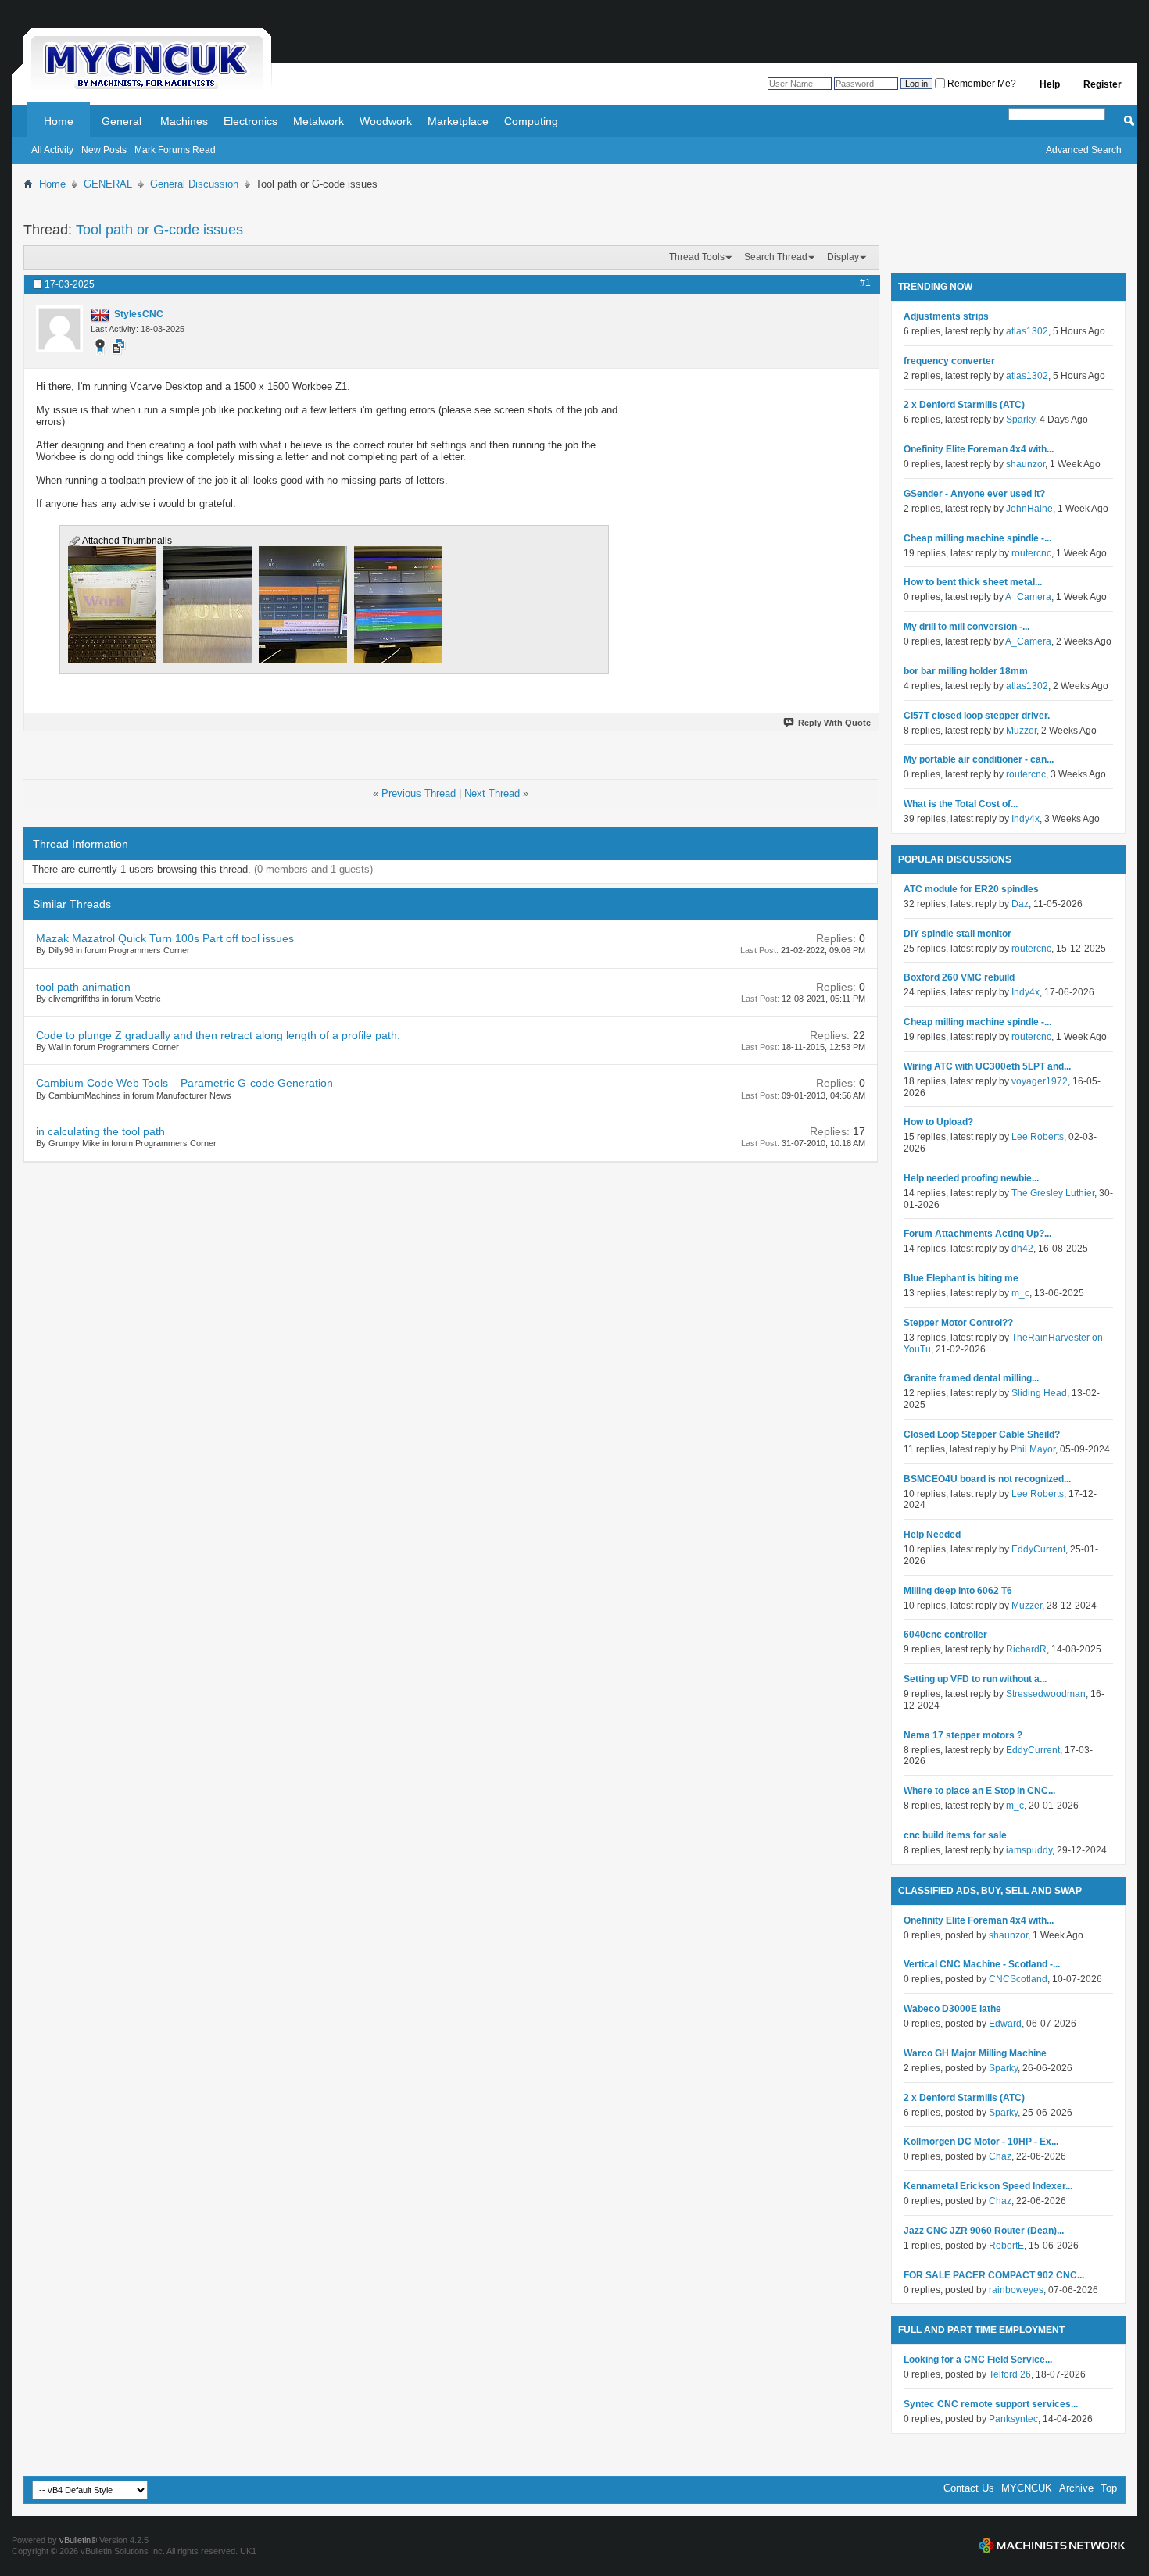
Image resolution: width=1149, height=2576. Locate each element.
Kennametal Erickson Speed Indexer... (988, 2186)
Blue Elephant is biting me (961, 1278)
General (122, 121)
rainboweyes (1016, 2290)
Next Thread (492, 793)
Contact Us (969, 2488)
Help (1050, 84)
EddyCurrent (1038, 1549)
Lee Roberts (1038, 1137)
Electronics (251, 121)
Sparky (1020, 420)
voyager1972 (1040, 1081)
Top (1109, 2488)
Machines (184, 121)
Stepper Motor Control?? (958, 1323)
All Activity (52, 150)
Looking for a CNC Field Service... (978, 2360)
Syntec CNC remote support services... (991, 2404)
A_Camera (1028, 597)
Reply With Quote (834, 723)
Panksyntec (1013, 2419)
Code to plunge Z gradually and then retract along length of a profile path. (218, 1035)
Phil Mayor (1033, 1449)
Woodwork (386, 121)
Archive (1076, 2488)
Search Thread (776, 257)
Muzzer (1021, 731)
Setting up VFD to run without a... (975, 1679)
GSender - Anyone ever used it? (974, 494)
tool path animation (83, 987)
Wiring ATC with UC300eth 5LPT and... (987, 1066)
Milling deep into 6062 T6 (958, 1591)
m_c (1020, 1293)
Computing (531, 121)
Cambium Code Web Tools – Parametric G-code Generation (184, 1083)
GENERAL (108, 184)
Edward (1005, 2024)
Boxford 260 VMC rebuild (959, 977)
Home (59, 121)
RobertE (1006, 2246)
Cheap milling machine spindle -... (977, 538)
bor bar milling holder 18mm (966, 671)
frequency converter (949, 361)
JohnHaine (1029, 509)
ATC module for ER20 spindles (971, 889)
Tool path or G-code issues (159, 230)
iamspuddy (1029, 1850)
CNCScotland (1018, 1979)
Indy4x (1026, 819)
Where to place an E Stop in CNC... (979, 1791)
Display (843, 257)
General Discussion (194, 184)
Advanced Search (1084, 150)
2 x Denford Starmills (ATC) (964, 405)
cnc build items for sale (955, 1835)
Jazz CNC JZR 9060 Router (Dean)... (984, 2231)
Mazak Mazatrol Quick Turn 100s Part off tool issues (165, 938)
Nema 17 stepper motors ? (963, 1735)
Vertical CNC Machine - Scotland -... (982, 1964)
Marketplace (458, 121)
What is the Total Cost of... (961, 804)
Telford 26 (1010, 2374)
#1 (865, 283)
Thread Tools (697, 257)
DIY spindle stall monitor (957, 934)
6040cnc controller (945, 1635)
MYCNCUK (1027, 2488)
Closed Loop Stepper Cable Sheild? (982, 1434)
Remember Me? (981, 84)
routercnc (1031, 553)
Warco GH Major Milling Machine (975, 2053)
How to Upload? (938, 1122)
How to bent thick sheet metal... (973, 582)
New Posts (104, 150)
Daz (1020, 904)
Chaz (1000, 2156)
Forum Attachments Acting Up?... (977, 1234)
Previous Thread (419, 793)
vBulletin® (78, 2540)
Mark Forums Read (175, 150)
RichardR (1026, 1649)
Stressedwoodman (1046, 1694)
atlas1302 (1027, 331)
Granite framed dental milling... (971, 1378)
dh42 (1022, 1249)
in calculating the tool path (100, 1131)
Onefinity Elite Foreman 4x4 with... (979, 449)
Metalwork (319, 121)
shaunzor (1026, 464)
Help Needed (932, 1535)
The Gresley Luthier (1053, 1193)
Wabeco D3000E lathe (952, 2009)
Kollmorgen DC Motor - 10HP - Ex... (981, 2142)
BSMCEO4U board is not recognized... (987, 1479)
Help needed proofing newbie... (971, 1178)
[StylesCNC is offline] (59, 329)
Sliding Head (1039, 1393)
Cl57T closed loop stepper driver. (977, 716)
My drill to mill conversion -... (966, 627)
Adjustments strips (946, 316)
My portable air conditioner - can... (979, 759)
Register (1102, 84)
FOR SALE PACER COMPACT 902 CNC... (994, 2275)
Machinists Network (1052, 2546)
